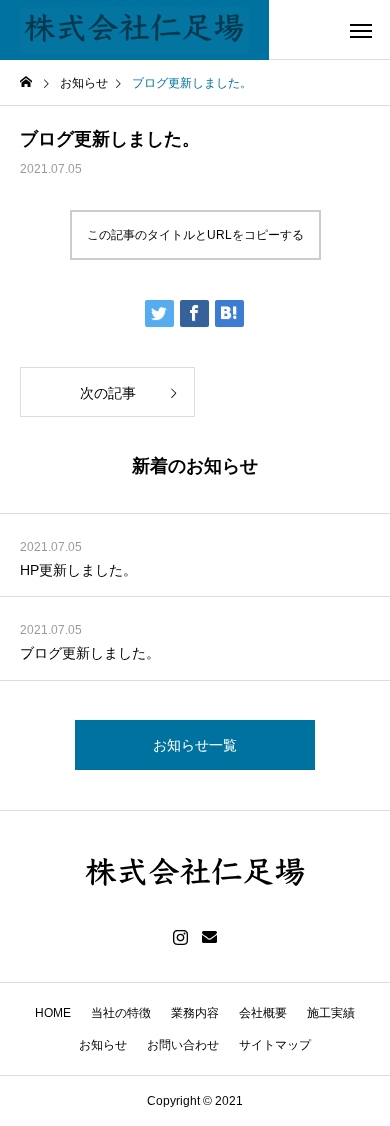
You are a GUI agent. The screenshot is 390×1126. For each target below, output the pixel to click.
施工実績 (331, 1013)
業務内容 (195, 1013)
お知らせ (103, 1045)
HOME (53, 1013)
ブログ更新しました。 (90, 653)
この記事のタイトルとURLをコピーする (195, 235)
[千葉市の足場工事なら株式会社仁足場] (134, 30)
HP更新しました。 (78, 570)
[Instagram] (180, 938)
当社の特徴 (121, 1013)
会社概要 (263, 1013)
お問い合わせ (183, 1045)
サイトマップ (275, 1045)
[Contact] (209, 938)
